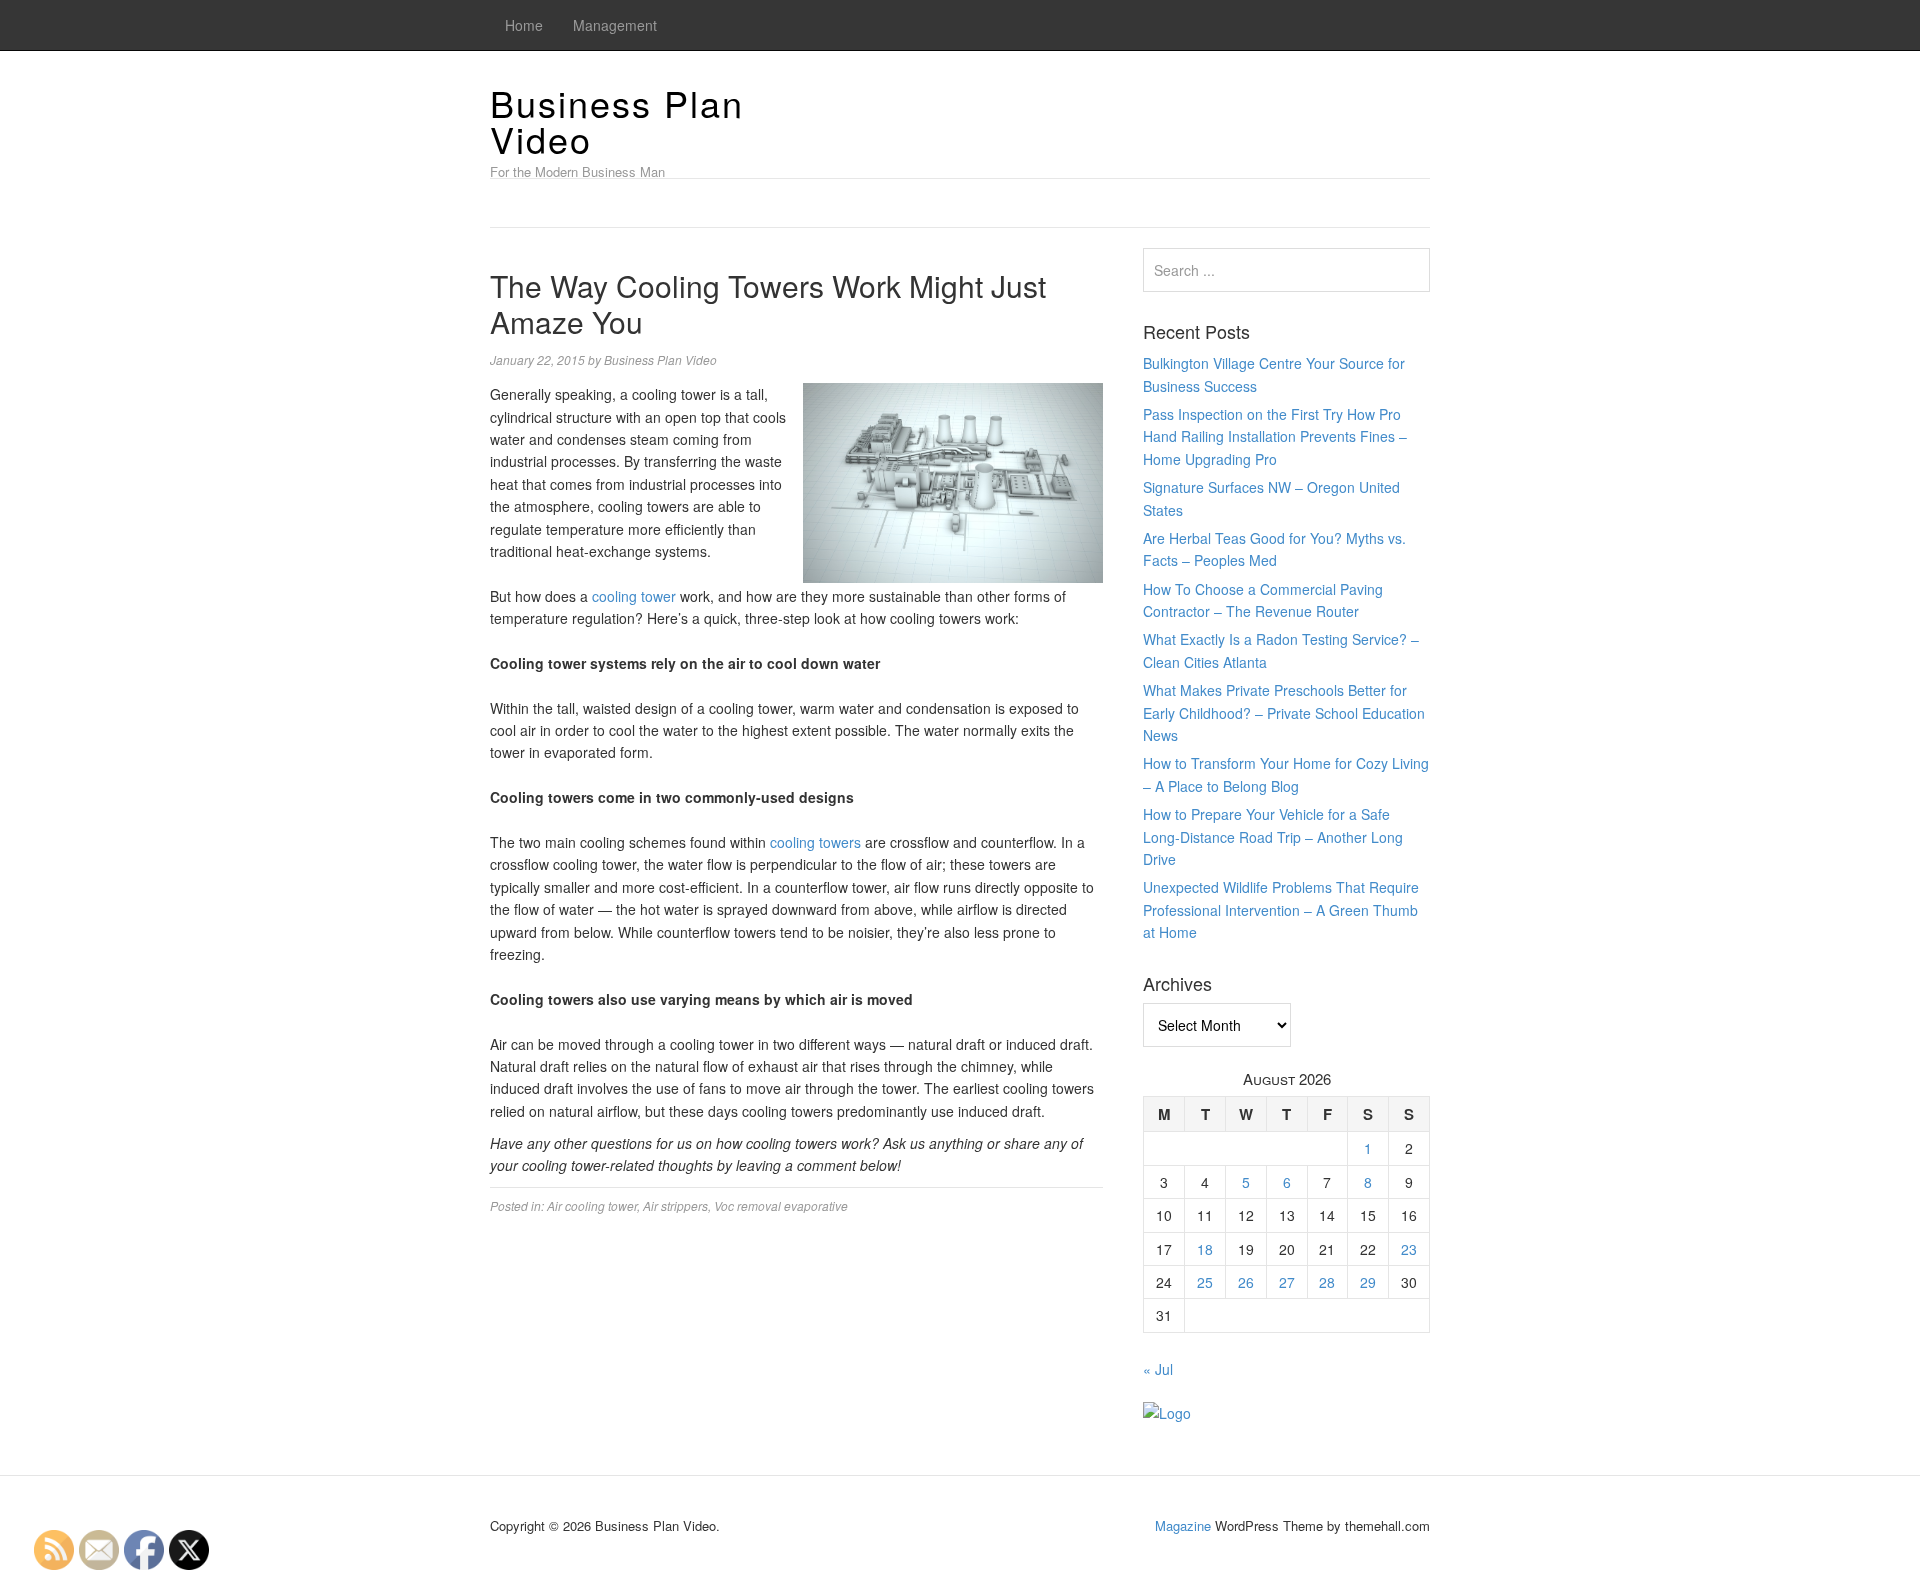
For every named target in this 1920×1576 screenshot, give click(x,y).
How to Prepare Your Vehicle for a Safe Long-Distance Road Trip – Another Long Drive (1273, 836)
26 (1246, 1282)
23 (1409, 1249)
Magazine (1183, 1525)
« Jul (1158, 1369)
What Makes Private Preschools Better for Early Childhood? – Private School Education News (1284, 712)
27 (1287, 1282)
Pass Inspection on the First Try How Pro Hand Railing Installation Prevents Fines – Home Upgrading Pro (1275, 436)
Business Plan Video (617, 120)
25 (1205, 1282)
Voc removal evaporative (781, 1205)
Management (615, 25)
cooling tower (634, 596)
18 (1205, 1249)
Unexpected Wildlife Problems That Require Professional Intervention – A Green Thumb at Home (1281, 909)
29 (1368, 1282)
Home (524, 25)
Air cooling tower (592, 1205)
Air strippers (675, 1205)
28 (1327, 1282)
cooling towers (815, 842)
